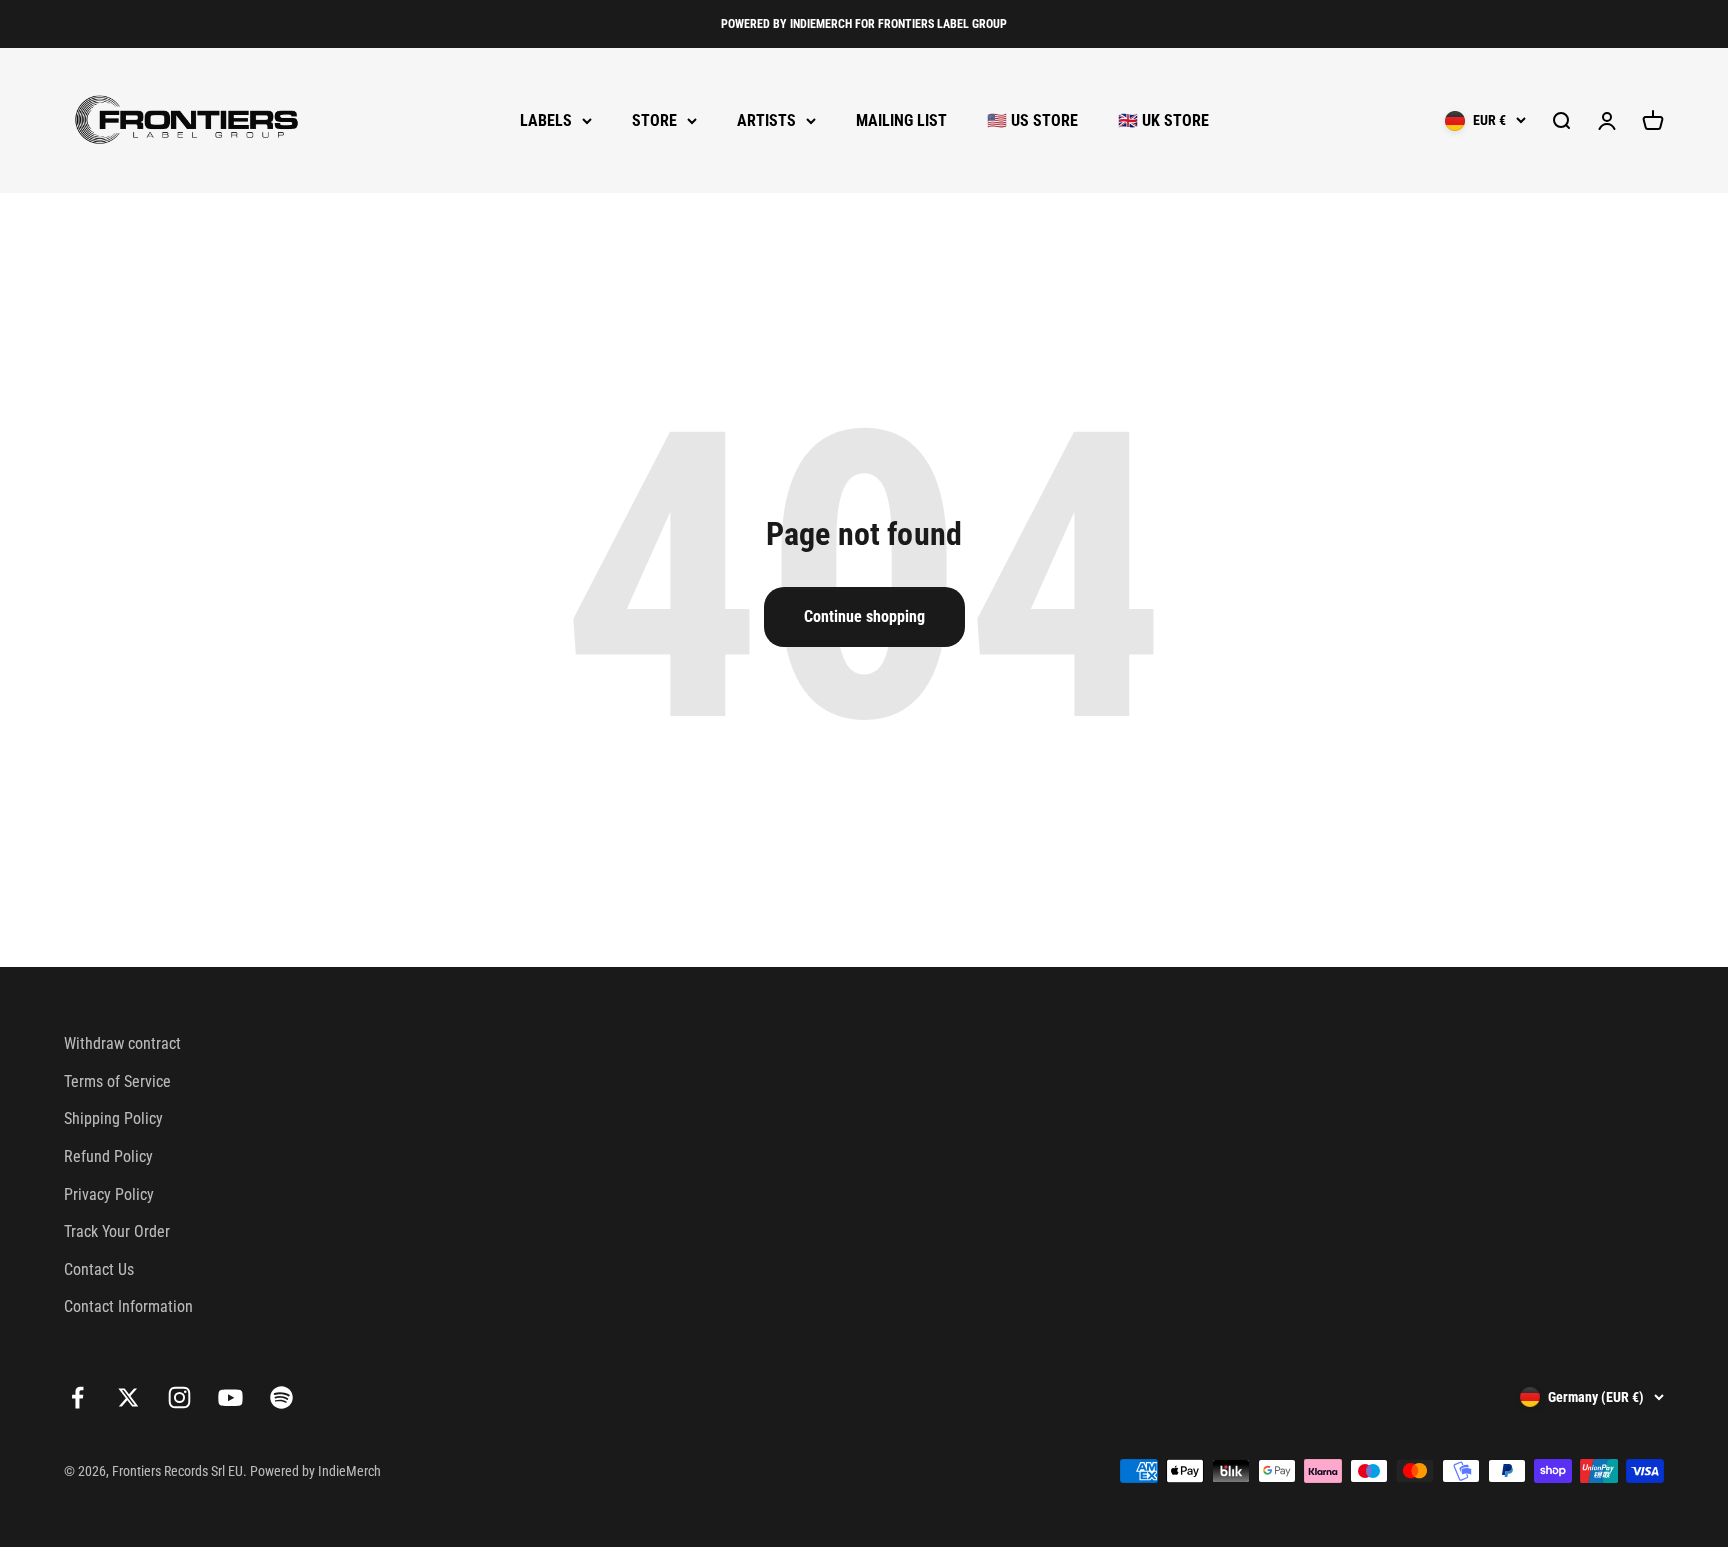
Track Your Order (117, 1231)
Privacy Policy (109, 1194)
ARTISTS (766, 120)
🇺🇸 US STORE (1032, 120)
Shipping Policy (113, 1118)
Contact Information (128, 1306)
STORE (654, 120)
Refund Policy (108, 1156)
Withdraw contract (122, 1043)
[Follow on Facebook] (77, 1397)
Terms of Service (117, 1081)
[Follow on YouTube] (230, 1397)
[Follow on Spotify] (281, 1397)
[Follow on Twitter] (128, 1397)
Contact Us (99, 1269)
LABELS (546, 120)
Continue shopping (864, 616)
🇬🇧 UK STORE (1163, 120)
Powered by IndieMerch (315, 1471)
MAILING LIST (901, 120)
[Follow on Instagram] (179, 1397)
